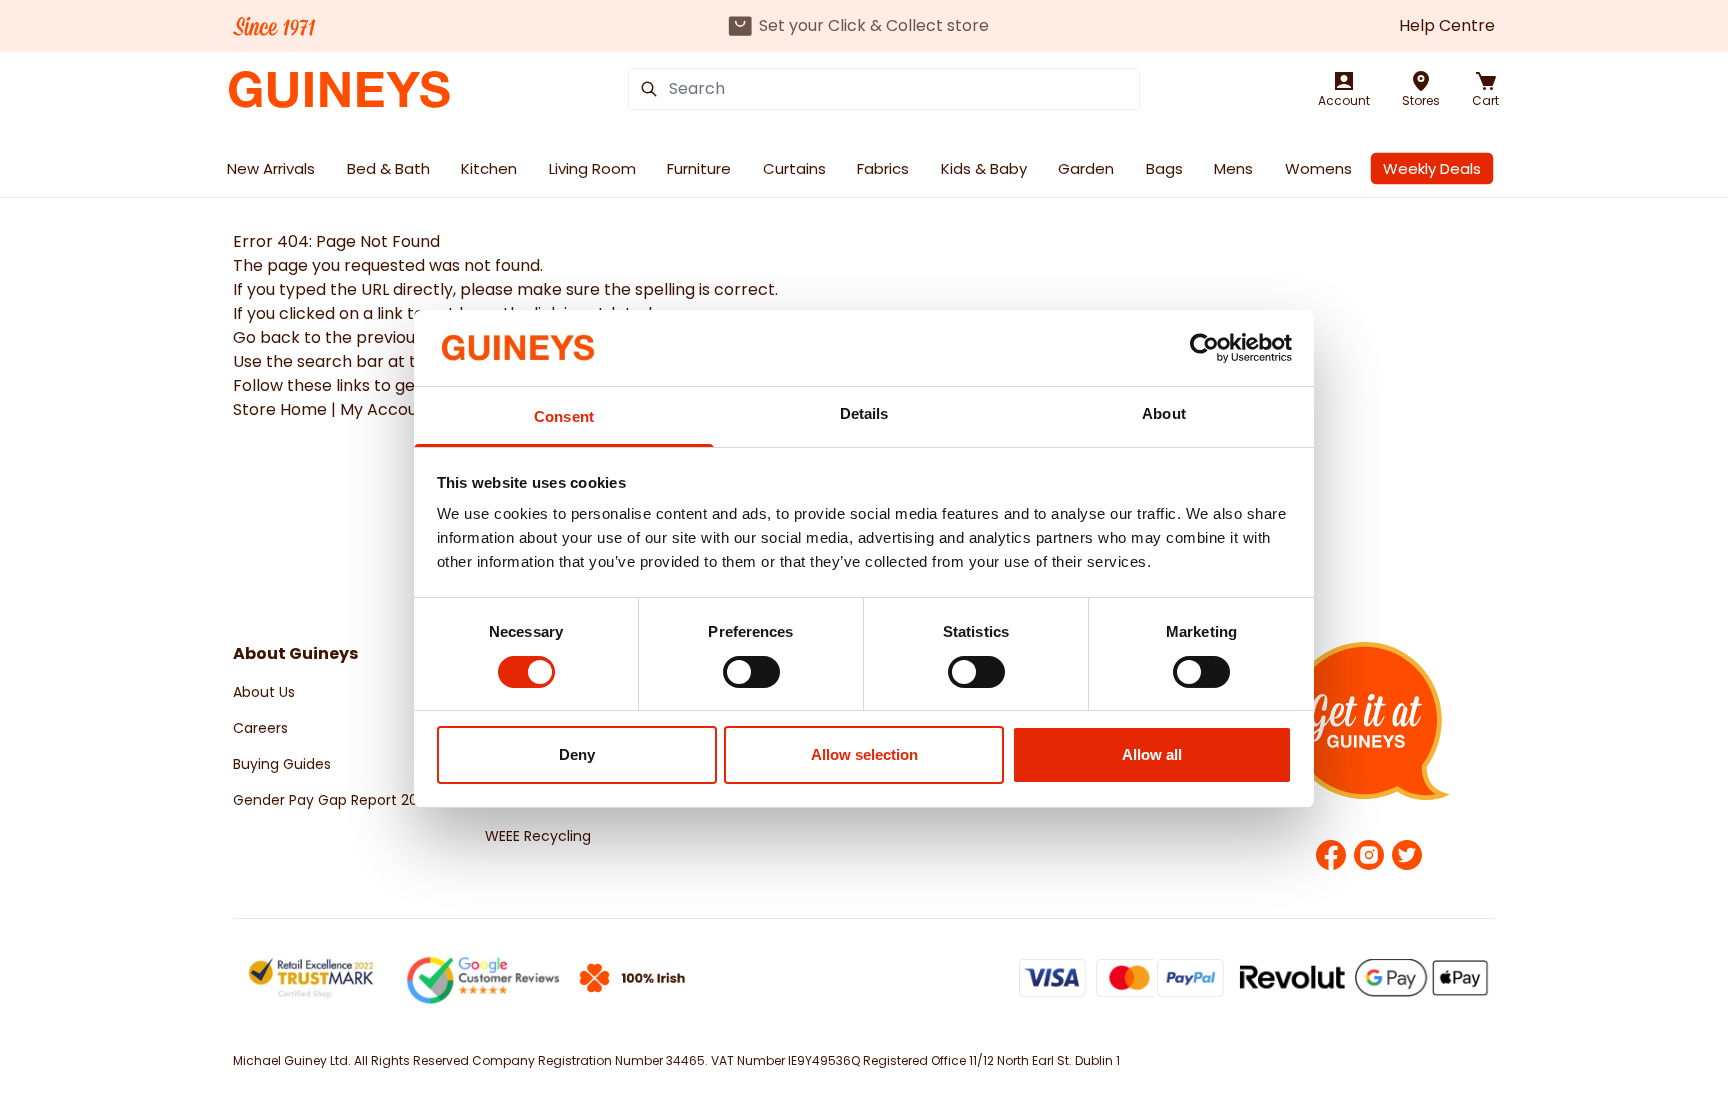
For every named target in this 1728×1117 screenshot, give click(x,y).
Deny (577, 754)
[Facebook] (1331, 855)
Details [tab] (864, 413)
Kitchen (489, 168)
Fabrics (883, 168)
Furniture (699, 168)
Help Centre (1447, 25)
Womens (1318, 168)
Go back (266, 337)
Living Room (592, 168)
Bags (1164, 168)
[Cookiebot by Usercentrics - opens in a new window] (1204, 348)
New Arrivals (271, 168)
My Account (387, 409)
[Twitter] (1407, 855)
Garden (1086, 168)
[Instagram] (1369, 855)
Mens (1233, 168)
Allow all (1152, 754)
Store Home (280, 409)
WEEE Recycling (538, 836)
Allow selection (864, 754)
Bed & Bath (388, 168)
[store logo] (339, 89)
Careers (260, 728)
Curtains (794, 168)
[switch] (751, 672)
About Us (264, 692)
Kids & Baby (984, 168)
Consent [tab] (564, 416)
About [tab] (1164, 413)
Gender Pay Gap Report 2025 (333, 800)
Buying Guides (282, 764)
